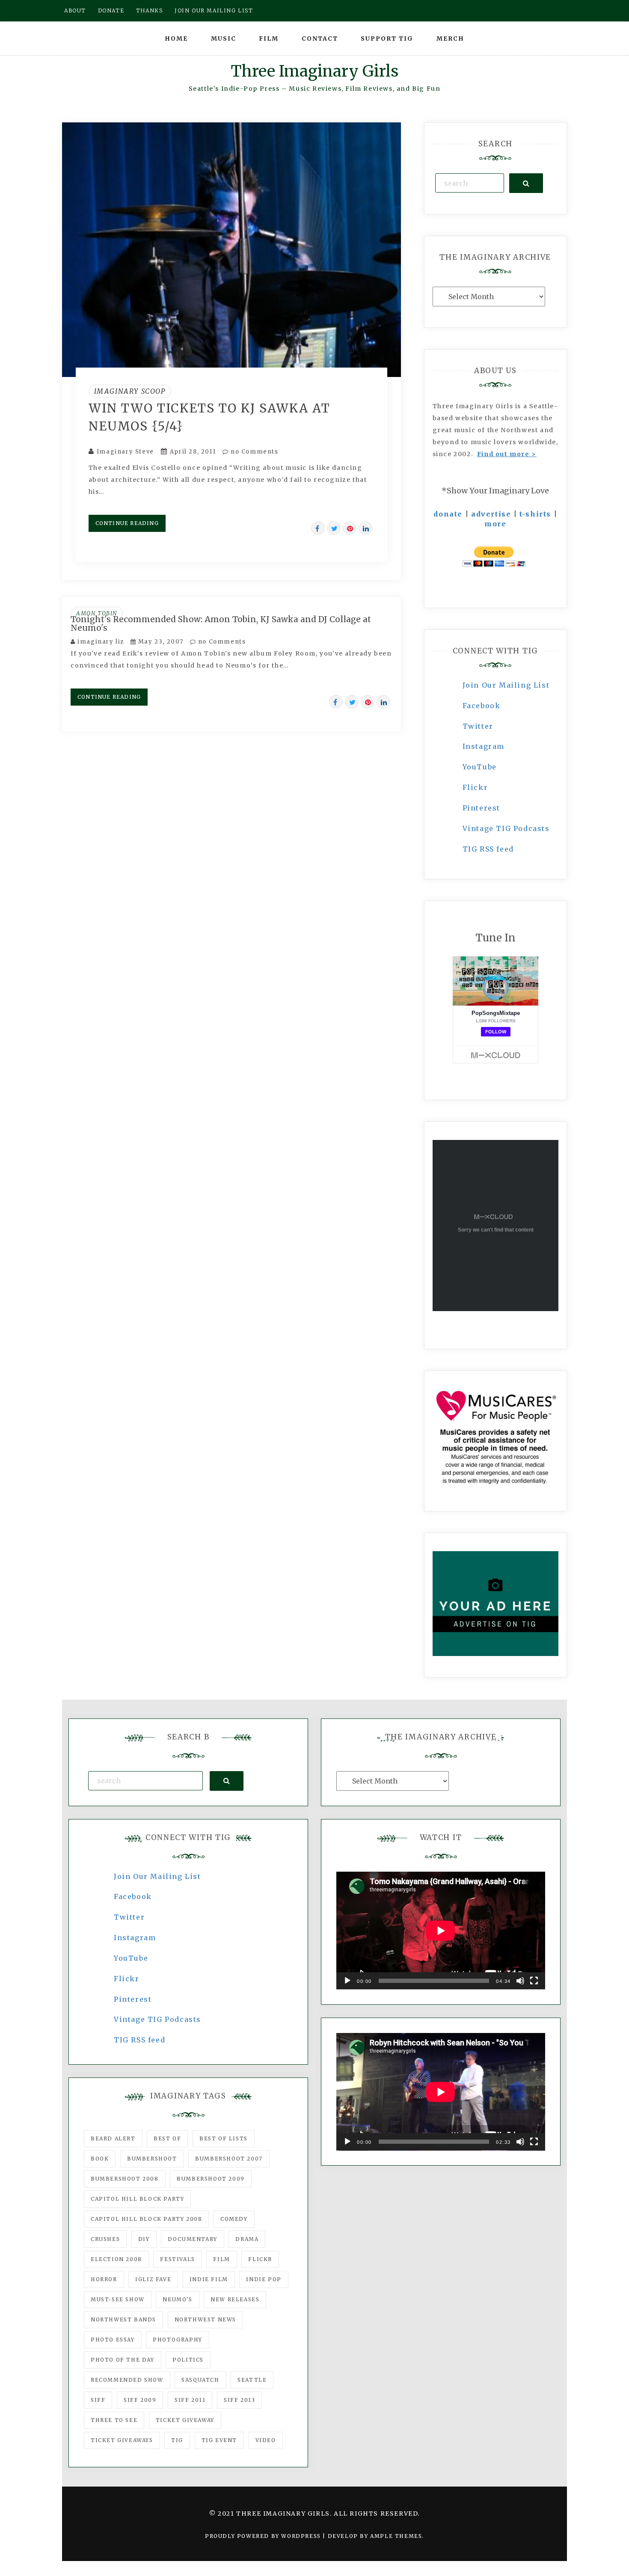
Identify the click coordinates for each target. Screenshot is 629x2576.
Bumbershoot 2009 (211, 2179)
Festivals (177, 2259)
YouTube (480, 767)
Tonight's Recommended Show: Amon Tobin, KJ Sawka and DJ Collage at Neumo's (221, 623)
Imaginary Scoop (130, 391)
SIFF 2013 (239, 2400)
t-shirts (535, 514)
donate (448, 514)
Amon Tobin (97, 613)
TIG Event (219, 2440)
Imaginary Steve (125, 452)
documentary (193, 2239)
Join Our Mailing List (506, 685)
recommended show (127, 2380)
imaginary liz (101, 642)
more (495, 524)
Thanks (150, 10)
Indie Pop (264, 2279)
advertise (491, 514)
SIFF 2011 (190, 2400)
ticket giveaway (185, 2420)
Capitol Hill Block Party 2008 (146, 2219)
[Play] (347, 1981)
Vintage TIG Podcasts (506, 828)
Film (269, 39)
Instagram (484, 746)
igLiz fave (153, 2279)
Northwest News (205, 2319)
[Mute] (520, 1981)
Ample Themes (396, 2536)
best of (167, 2138)
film (221, 2259)
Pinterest (481, 808)
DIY (144, 2239)
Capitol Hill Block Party (137, 2199)
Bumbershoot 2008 (125, 2179)
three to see (114, 2420)
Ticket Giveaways (122, 2440)
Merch (450, 39)
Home (176, 39)
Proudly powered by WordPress (264, 2536)
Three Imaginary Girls (314, 71)
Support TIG (387, 39)
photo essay (113, 2340)
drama (247, 2239)
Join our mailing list (214, 10)
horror (104, 2279)
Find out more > (507, 454)
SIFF (98, 2400)
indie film (209, 2279)
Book (100, 2159)
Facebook (482, 706)
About (75, 10)
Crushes (105, 2239)
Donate (111, 10)
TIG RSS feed (488, 849)
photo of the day (123, 2360)
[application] (441, 1931)
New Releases (235, 2299)
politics (188, 2360)
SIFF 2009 (140, 2400)
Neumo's (177, 2299)
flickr (260, 2259)
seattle (252, 2380)
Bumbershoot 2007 (229, 2159)
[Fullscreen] (534, 1981)
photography (178, 2340)
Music (224, 39)
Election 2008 (116, 2259)
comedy (234, 2219)
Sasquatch (200, 2380)
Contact (320, 39)
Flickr (475, 787)
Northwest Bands (123, 2319)
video (266, 2440)
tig (177, 2440)
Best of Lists (224, 2138)
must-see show (118, 2299)
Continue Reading (127, 523)
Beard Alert (113, 2138)
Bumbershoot (152, 2159)
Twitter (478, 726)
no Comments (253, 452)
